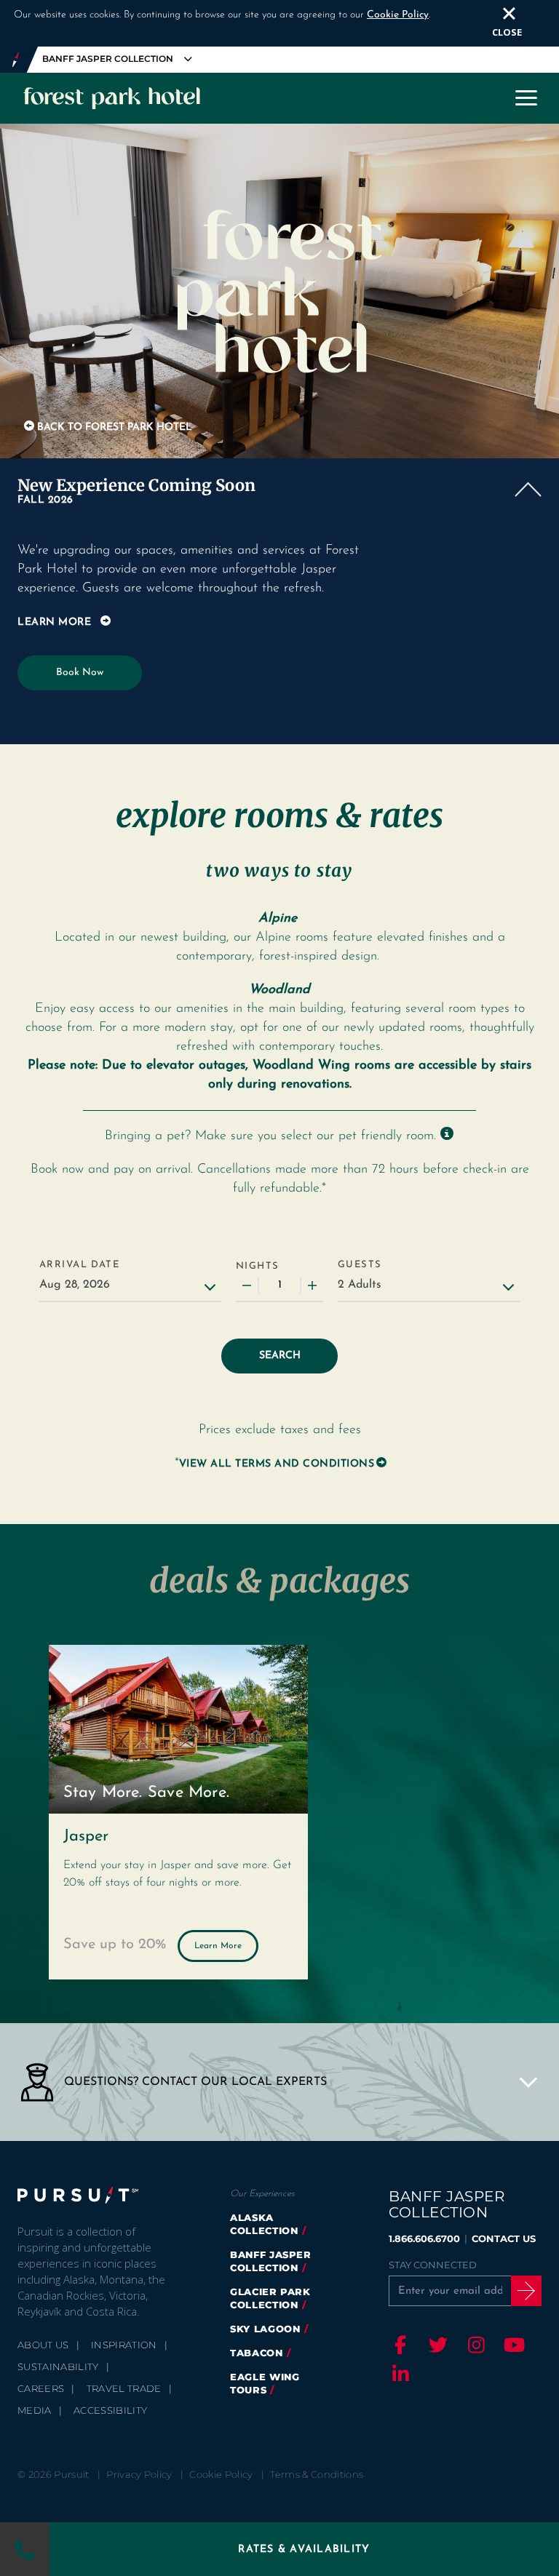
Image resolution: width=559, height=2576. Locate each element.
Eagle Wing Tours (265, 2383)
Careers (41, 2388)
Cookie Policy (398, 15)
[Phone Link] (24, 2549)
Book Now (80, 673)
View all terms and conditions (277, 1464)
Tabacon (257, 2353)
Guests (360, 1265)
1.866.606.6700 (424, 2238)
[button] (279, 493)
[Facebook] (398, 2345)
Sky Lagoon (265, 2329)
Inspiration (124, 2345)
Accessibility (110, 2410)
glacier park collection (270, 2298)
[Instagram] (474, 2345)
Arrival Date (79, 1265)
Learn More (218, 1946)
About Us (43, 2345)
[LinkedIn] (398, 2374)
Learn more (54, 622)
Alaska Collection (264, 2224)
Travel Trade (124, 2388)
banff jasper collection (271, 2261)
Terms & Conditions (317, 2474)
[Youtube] (512, 2345)
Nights (258, 1266)
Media (35, 2410)
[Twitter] (436, 2345)
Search (280, 1356)
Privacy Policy (139, 2474)
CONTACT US (504, 2238)
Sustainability (58, 2366)
